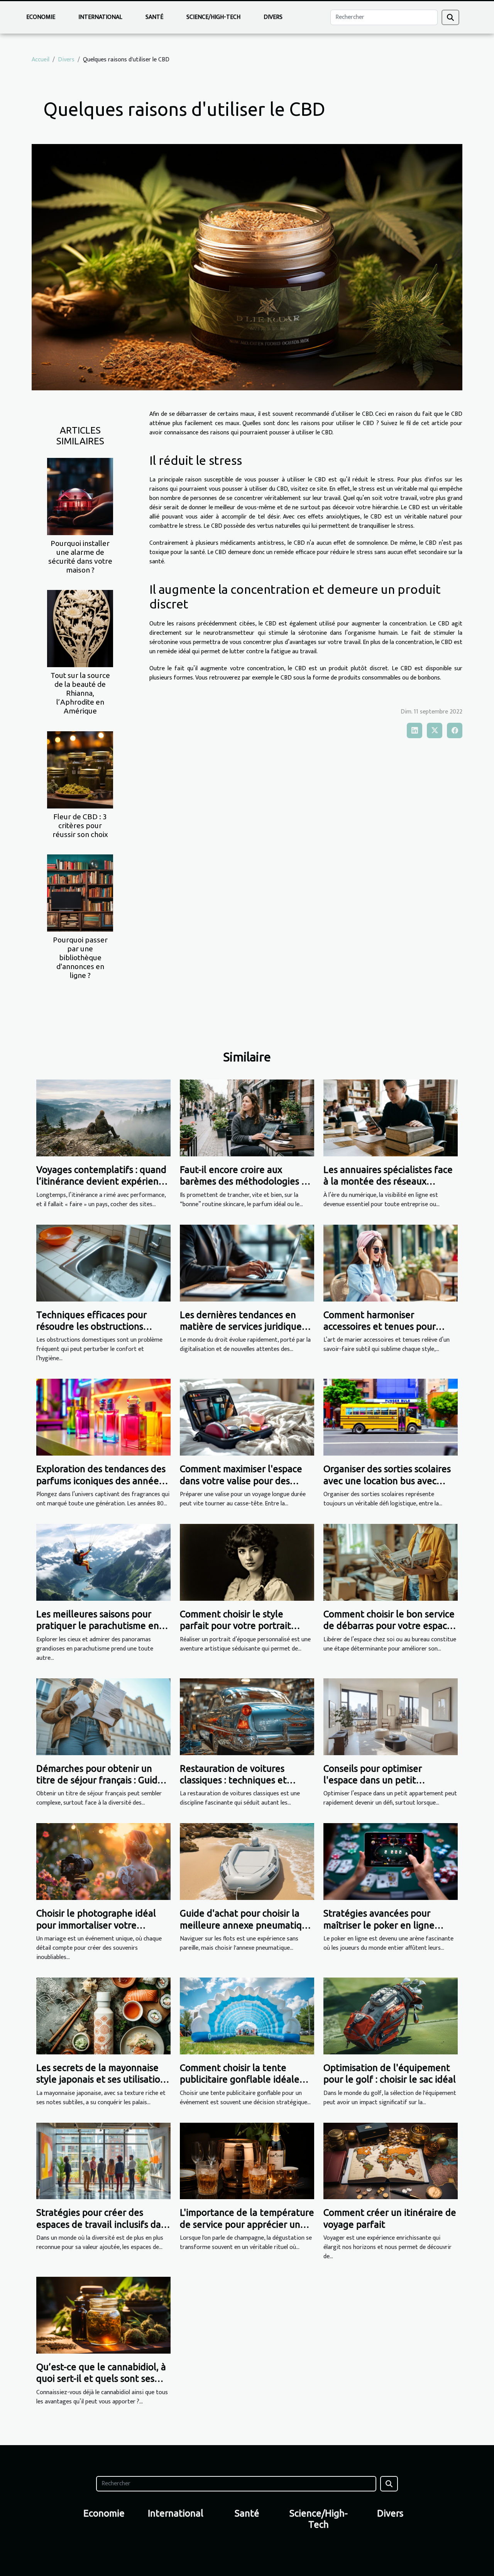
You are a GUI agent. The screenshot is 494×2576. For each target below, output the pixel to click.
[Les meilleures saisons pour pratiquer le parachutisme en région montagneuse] (103, 1562)
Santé (154, 17)
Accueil (41, 60)
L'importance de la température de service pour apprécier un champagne (247, 2224)
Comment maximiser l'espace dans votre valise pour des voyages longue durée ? (241, 1481)
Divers (273, 17)
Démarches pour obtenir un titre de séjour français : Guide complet (100, 1780)
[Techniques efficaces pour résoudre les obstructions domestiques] (103, 1263)
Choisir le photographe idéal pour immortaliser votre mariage (96, 1925)
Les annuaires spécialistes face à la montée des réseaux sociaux (388, 1181)
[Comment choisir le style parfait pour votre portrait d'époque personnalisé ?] (247, 1562)
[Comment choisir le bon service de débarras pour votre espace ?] (391, 1562)
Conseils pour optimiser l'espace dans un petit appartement (373, 1780)
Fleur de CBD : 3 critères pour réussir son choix (80, 825)
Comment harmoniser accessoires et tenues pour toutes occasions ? (380, 1327)
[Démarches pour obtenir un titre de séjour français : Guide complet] (103, 1716)
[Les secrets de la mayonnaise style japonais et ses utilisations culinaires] (103, 2016)
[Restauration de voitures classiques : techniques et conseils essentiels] (247, 1716)
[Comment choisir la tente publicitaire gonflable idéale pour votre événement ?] (247, 2016)
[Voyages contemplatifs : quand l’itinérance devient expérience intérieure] (103, 1118)
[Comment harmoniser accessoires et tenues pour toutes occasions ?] (391, 1263)
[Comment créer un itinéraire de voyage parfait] (391, 2161)
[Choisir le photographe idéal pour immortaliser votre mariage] (103, 1862)
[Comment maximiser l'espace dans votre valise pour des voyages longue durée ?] (247, 1417)
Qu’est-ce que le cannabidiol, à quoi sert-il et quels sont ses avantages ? (101, 2379)
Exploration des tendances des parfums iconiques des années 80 (101, 1481)
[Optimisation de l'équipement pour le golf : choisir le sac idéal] (391, 2016)
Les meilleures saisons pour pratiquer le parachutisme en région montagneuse (98, 1626)
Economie (41, 17)
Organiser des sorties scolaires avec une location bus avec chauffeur (387, 1481)
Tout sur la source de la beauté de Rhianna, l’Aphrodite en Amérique (80, 693)
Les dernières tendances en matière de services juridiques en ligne (243, 1327)
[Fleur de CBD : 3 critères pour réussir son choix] (80, 769)
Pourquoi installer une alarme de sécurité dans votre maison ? (80, 557)
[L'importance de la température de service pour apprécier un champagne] (247, 2161)
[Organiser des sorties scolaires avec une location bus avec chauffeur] (391, 1417)
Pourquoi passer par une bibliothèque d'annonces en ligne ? (80, 958)
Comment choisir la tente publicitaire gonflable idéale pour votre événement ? (240, 2079)
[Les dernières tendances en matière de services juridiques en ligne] (247, 1263)
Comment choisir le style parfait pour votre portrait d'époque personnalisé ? (235, 1626)
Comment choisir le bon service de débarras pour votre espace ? (389, 1626)
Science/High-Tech (213, 17)
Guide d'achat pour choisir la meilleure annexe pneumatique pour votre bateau (246, 1925)
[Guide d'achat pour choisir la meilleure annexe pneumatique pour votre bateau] (247, 1862)
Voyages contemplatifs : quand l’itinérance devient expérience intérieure (102, 1181)
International (100, 17)
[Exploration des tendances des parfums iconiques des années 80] (103, 1417)
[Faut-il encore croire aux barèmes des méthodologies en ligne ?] (247, 1118)
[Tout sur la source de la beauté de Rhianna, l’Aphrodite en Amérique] (80, 628)
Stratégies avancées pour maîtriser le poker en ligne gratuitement (379, 1925)
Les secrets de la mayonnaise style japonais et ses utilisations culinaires (103, 2079)
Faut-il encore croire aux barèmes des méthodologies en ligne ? (246, 1181)
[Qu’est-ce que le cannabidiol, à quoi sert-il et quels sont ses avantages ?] (103, 2315)
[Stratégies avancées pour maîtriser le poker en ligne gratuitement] (391, 1862)
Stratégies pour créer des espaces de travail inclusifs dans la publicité (103, 2224)
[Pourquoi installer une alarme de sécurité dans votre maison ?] (80, 496)
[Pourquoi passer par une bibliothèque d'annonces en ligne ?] (80, 892)
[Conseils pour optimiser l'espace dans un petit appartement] (391, 1716)
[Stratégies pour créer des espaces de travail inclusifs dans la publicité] (103, 2161)
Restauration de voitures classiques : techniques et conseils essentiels (233, 1780)
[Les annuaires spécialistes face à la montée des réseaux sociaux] (391, 1118)
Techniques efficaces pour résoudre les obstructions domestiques (91, 1327)
